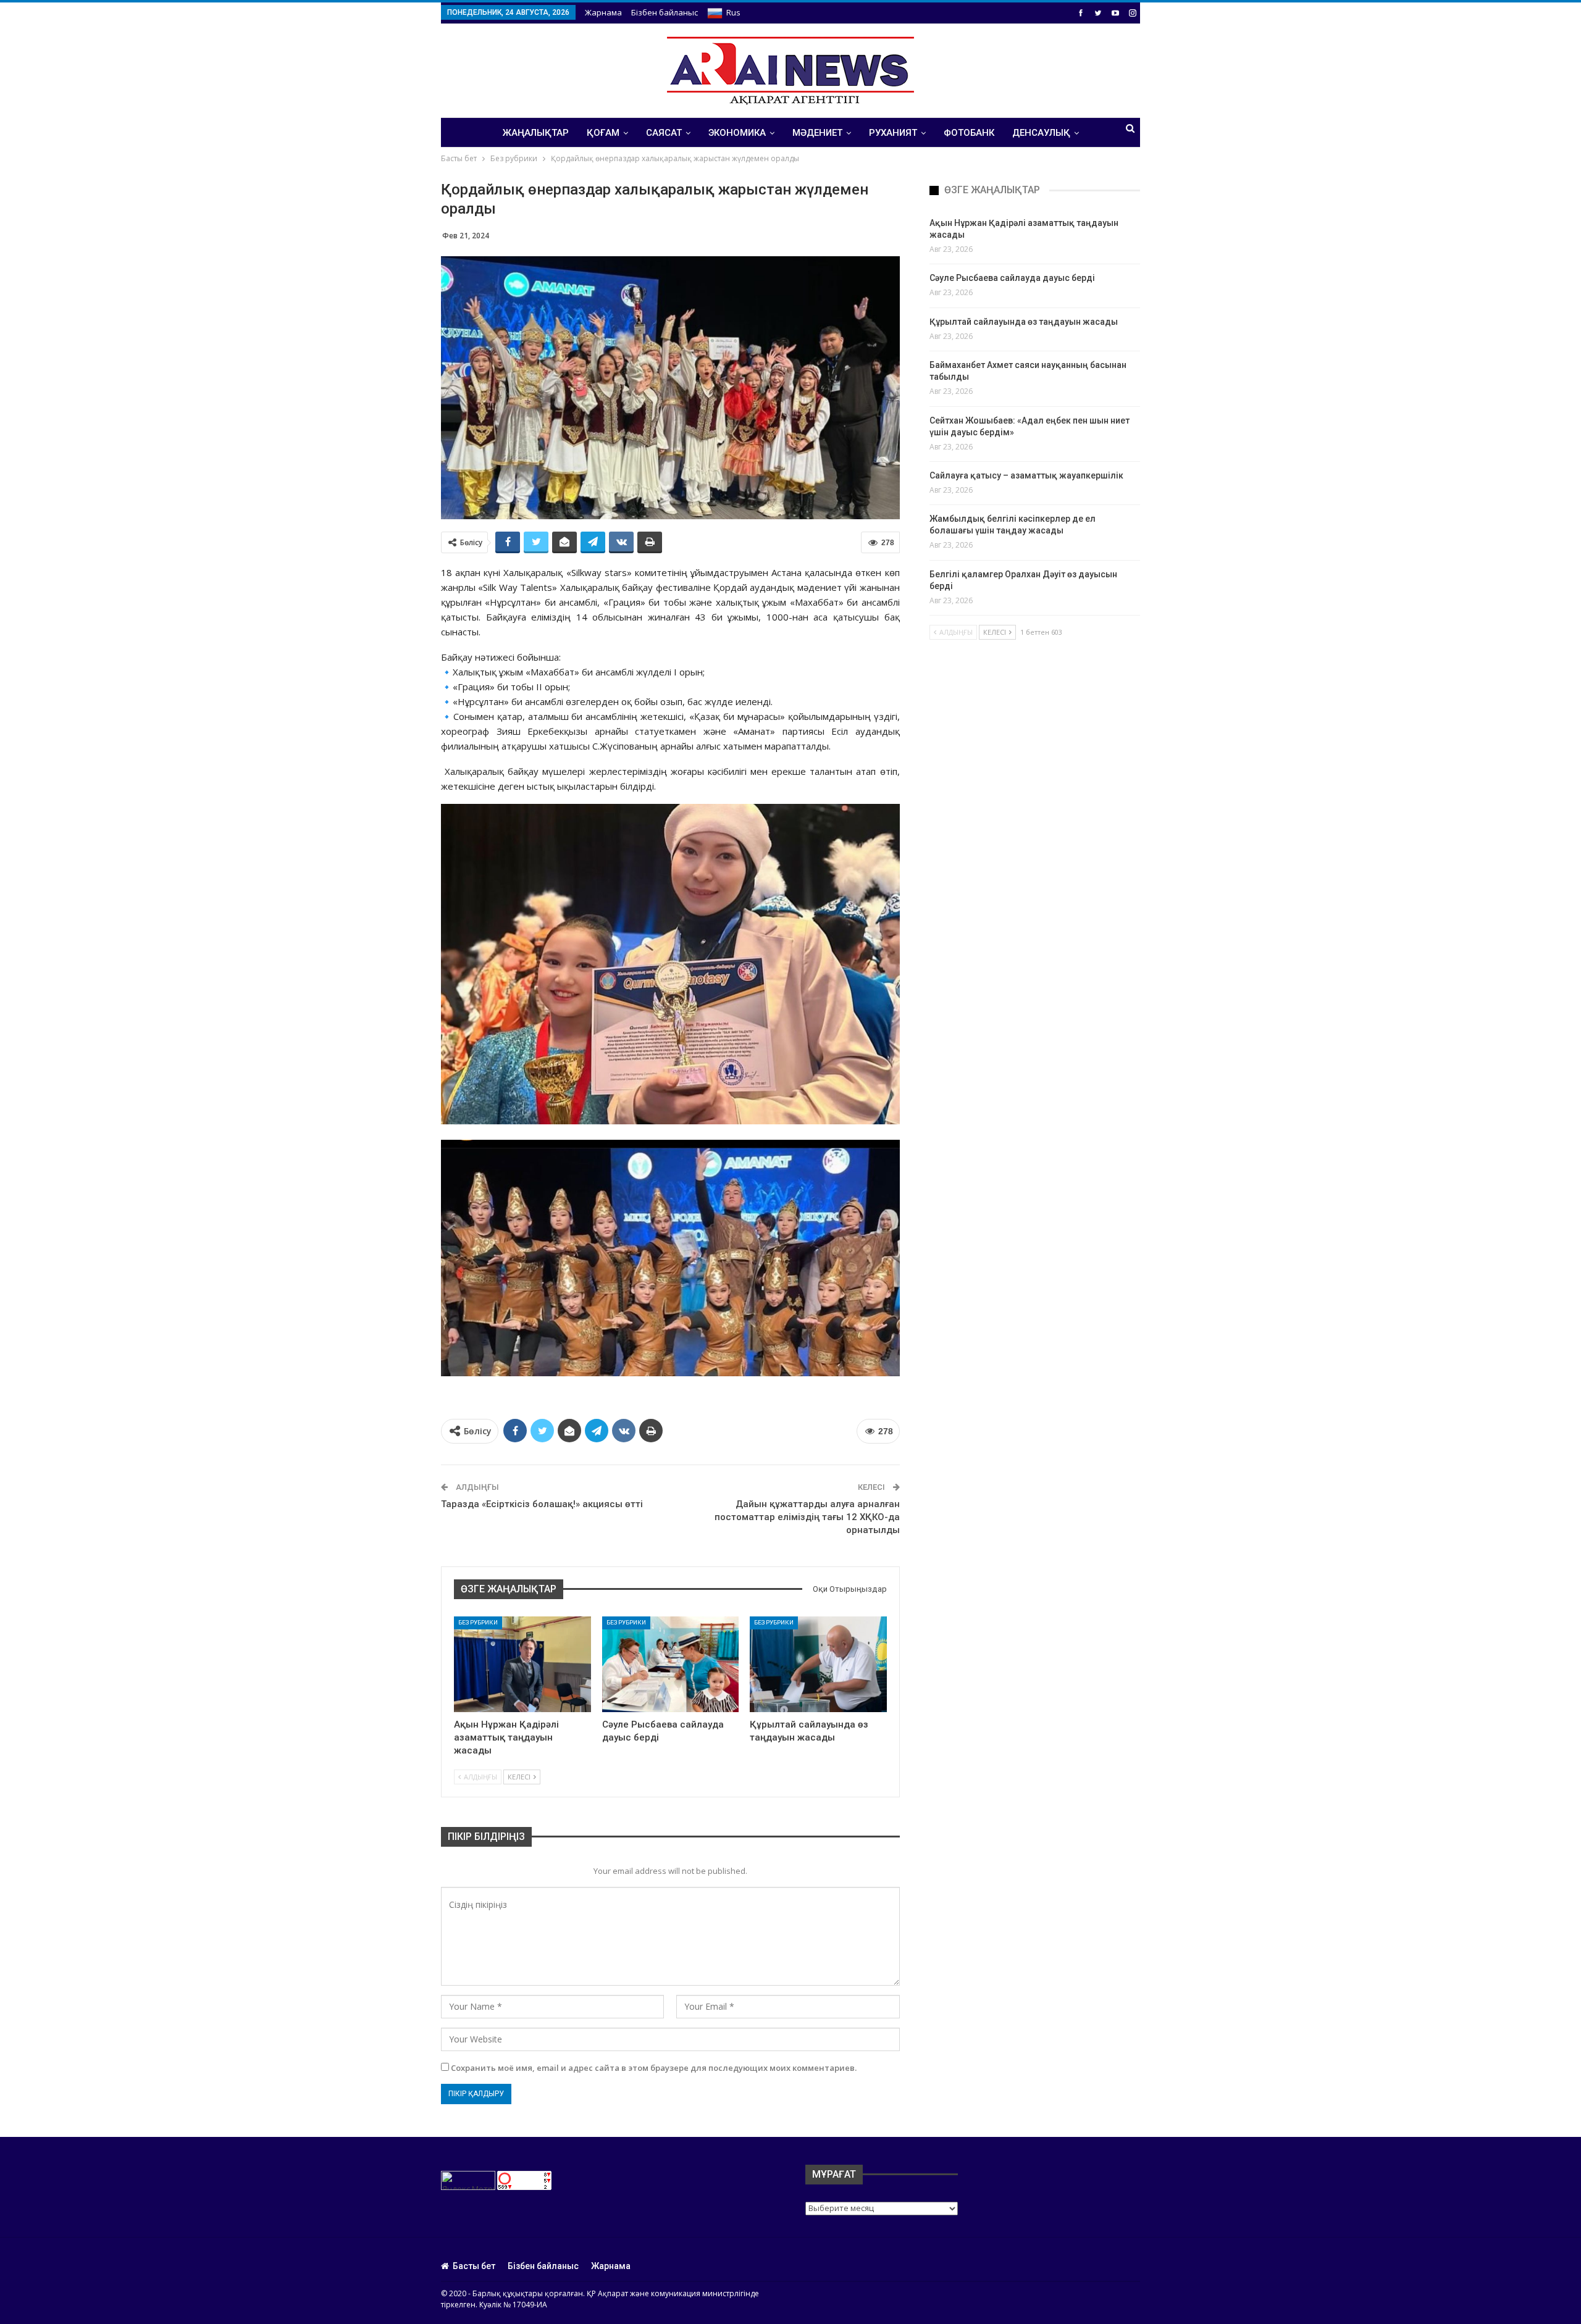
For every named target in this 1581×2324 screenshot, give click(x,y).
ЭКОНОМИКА (737, 133)
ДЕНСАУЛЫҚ (1041, 133)
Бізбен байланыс (665, 12)
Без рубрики (478, 1622)
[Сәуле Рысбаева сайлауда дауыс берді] (671, 1664)
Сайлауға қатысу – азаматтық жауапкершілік (1026, 475)
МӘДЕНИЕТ (817, 133)
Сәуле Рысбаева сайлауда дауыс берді (1012, 278)
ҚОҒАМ (603, 133)
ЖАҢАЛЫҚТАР (536, 133)
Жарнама (603, 12)
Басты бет (474, 2266)
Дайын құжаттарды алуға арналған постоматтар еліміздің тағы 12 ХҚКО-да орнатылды (807, 1517)
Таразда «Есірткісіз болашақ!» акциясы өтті (542, 1504)
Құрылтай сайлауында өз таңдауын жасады (1024, 322)
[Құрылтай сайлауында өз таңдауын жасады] (818, 1664)
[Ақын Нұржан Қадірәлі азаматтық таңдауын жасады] (522, 1664)
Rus (733, 12)
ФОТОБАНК (969, 133)
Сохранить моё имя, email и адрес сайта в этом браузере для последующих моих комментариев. (654, 2068)
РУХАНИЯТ (893, 133)
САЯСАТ (664, 133)
